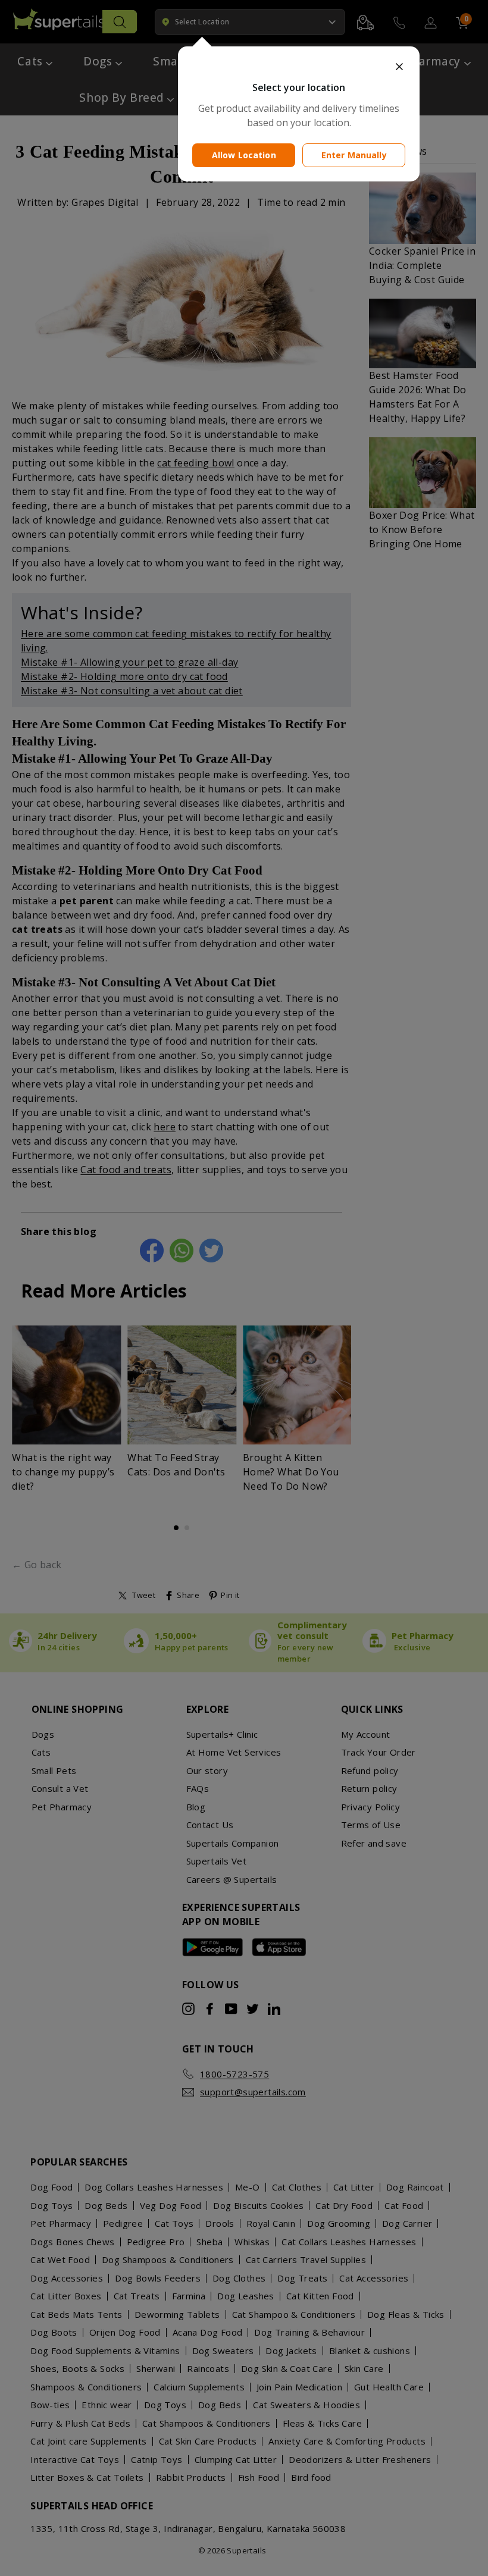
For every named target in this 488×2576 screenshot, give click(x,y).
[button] (299, 67)
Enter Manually (354, 155)
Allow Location (244, 155)
